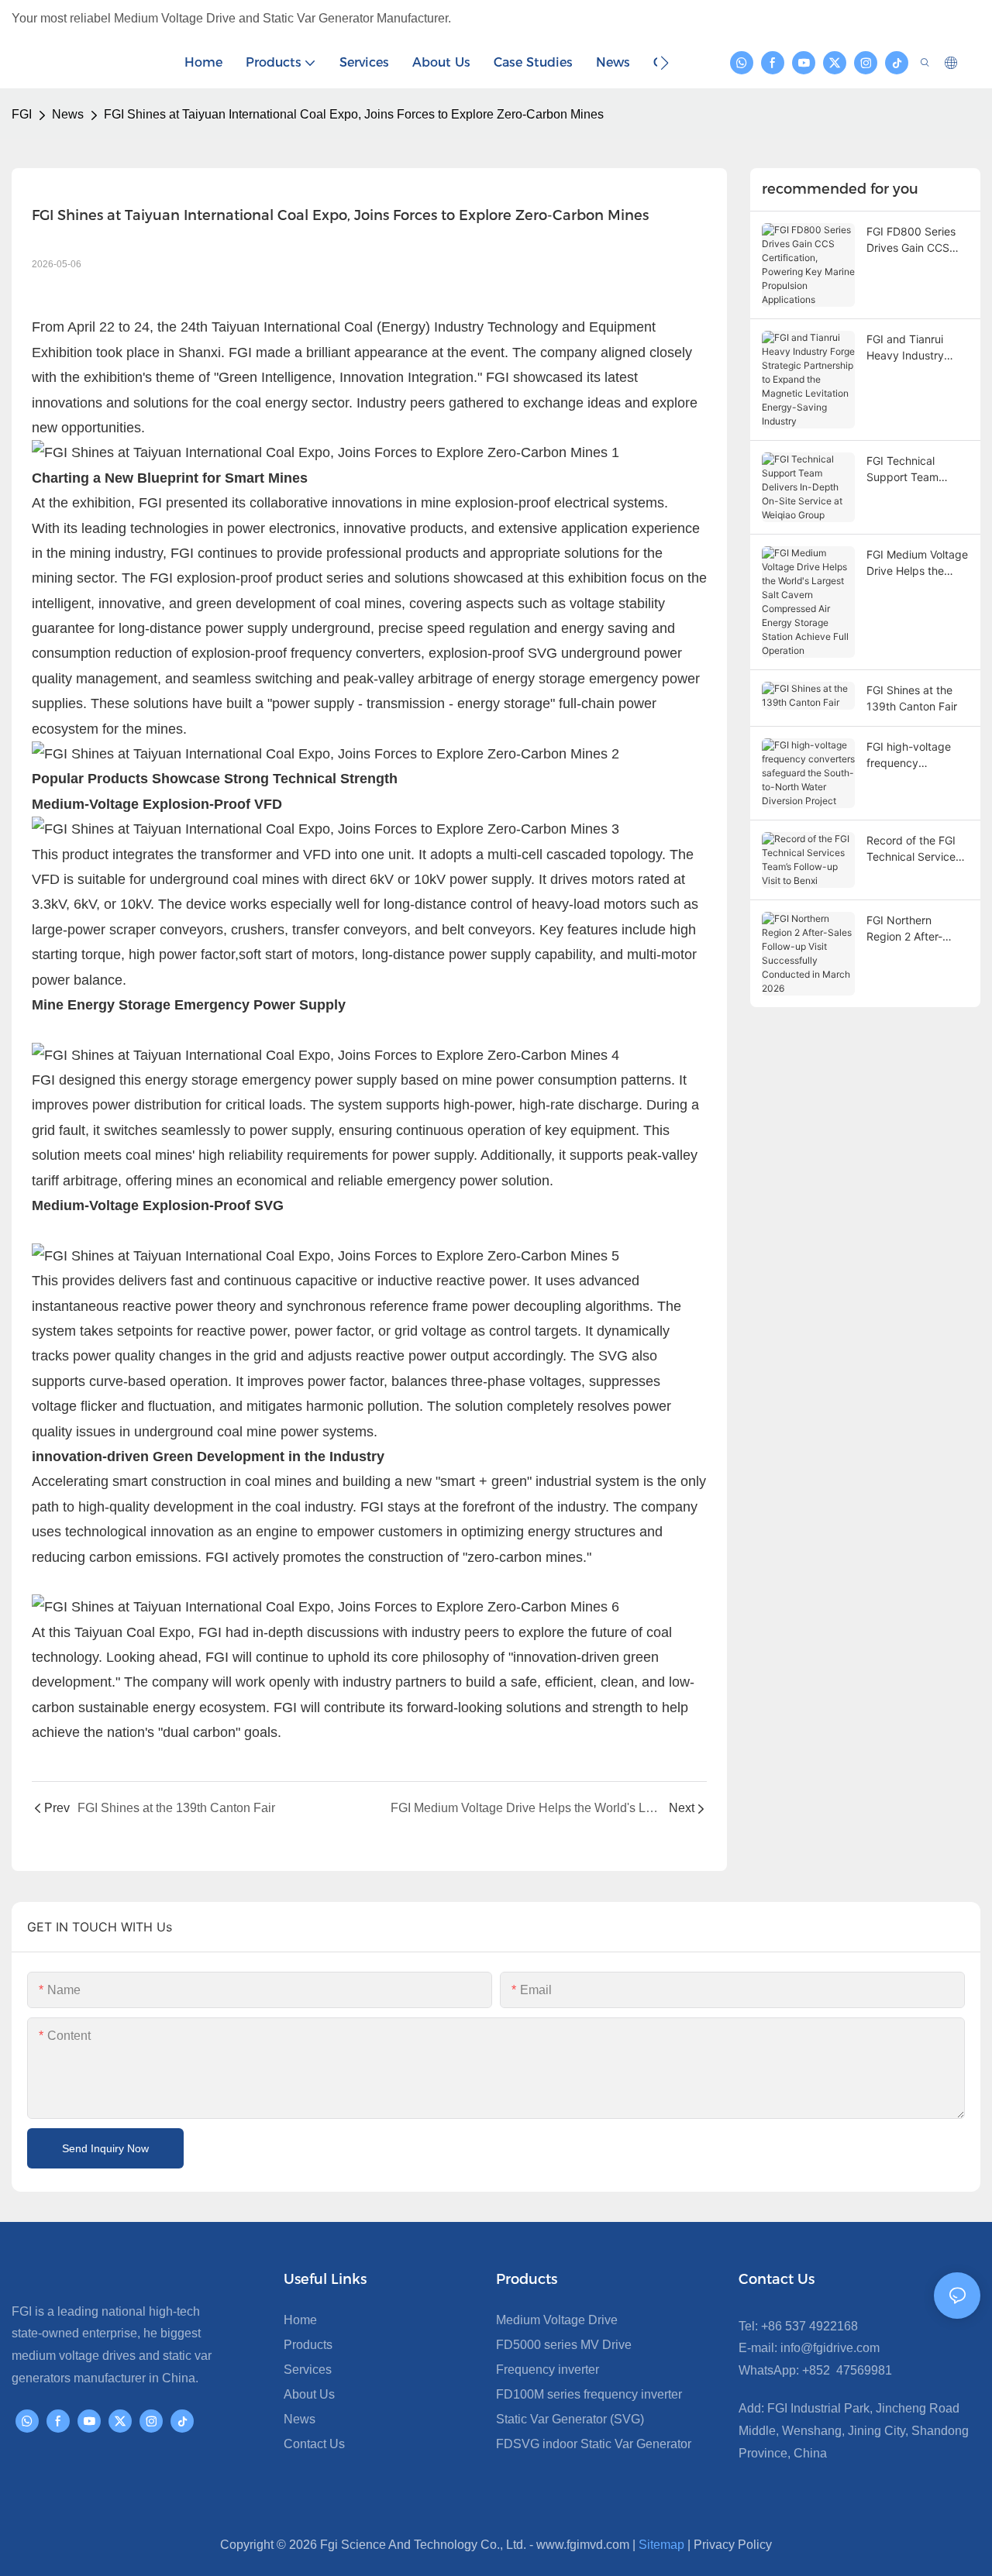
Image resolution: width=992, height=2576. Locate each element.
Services (308, 2370)
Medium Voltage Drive (557, 2320)
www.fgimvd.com (583, 2545)
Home (300, 2320)
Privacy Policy (733, 2545)
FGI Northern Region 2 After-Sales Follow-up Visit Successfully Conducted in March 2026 (910, 929)
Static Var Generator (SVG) (570, 2419)
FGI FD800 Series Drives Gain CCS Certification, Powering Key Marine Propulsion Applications (911, 240)
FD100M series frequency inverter (589, 2394)
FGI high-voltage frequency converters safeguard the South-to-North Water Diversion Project (909, 755)
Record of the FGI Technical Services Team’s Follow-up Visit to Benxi (914, 849)
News (68, 114)
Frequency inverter (548, 2370)
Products (308, 2345)
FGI (22, 114)
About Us (309, 2394)
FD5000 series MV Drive (564, 2345)
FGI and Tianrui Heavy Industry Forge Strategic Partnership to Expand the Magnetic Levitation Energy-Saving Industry (916, 348)
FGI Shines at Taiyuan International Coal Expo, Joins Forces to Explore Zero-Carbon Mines (354, 114)
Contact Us (314, 2444)
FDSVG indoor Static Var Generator (594, 2444)
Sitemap (661, 2545)
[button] (665, 63)
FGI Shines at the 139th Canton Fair (912, 698)
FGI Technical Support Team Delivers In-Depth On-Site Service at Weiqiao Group (913, 469)
